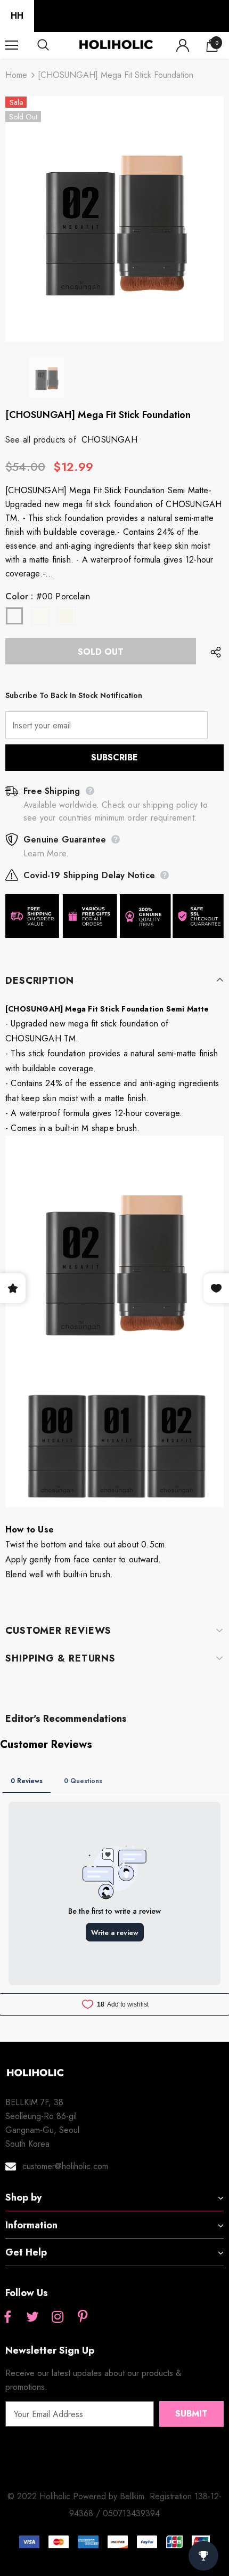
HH (17, 16)
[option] (114, 219)
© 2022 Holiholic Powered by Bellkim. (79, 2496)
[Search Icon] (53, 45)
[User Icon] (183, 45)
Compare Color (187, 327)
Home (16, 75)
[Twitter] (32, 2317)
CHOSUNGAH (109, 440)
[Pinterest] (83, 2317)
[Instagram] (58, 2317)
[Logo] (116, 45)
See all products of (41, 440)
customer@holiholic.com (65, 2166)
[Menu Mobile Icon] (12, 45)
